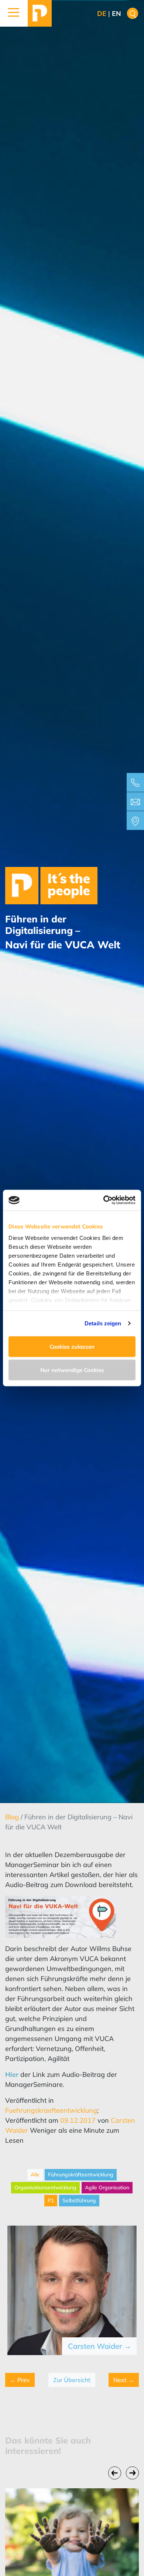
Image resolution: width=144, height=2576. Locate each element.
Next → (124, 2380)
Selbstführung (79, 2200)
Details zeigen (103, 1323)
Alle (35, 2175)
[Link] (40, 13)
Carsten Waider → (100, 2346)
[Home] (51, 885)
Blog (13, 1817)
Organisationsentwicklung (45, 2187)
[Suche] (133, 14)
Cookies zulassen (72, 1346)
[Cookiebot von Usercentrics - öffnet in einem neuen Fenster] (104, 1200)
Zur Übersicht (72, 2380)
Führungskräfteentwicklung (81, 2175)
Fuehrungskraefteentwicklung (51, 2110)
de (102, 14)
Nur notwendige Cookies (72, 1370)
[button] (14, 13)
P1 (51, 2200)
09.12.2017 (78, 2120)
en (116, 14)
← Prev (20, 2380)
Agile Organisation (107, 2187)
